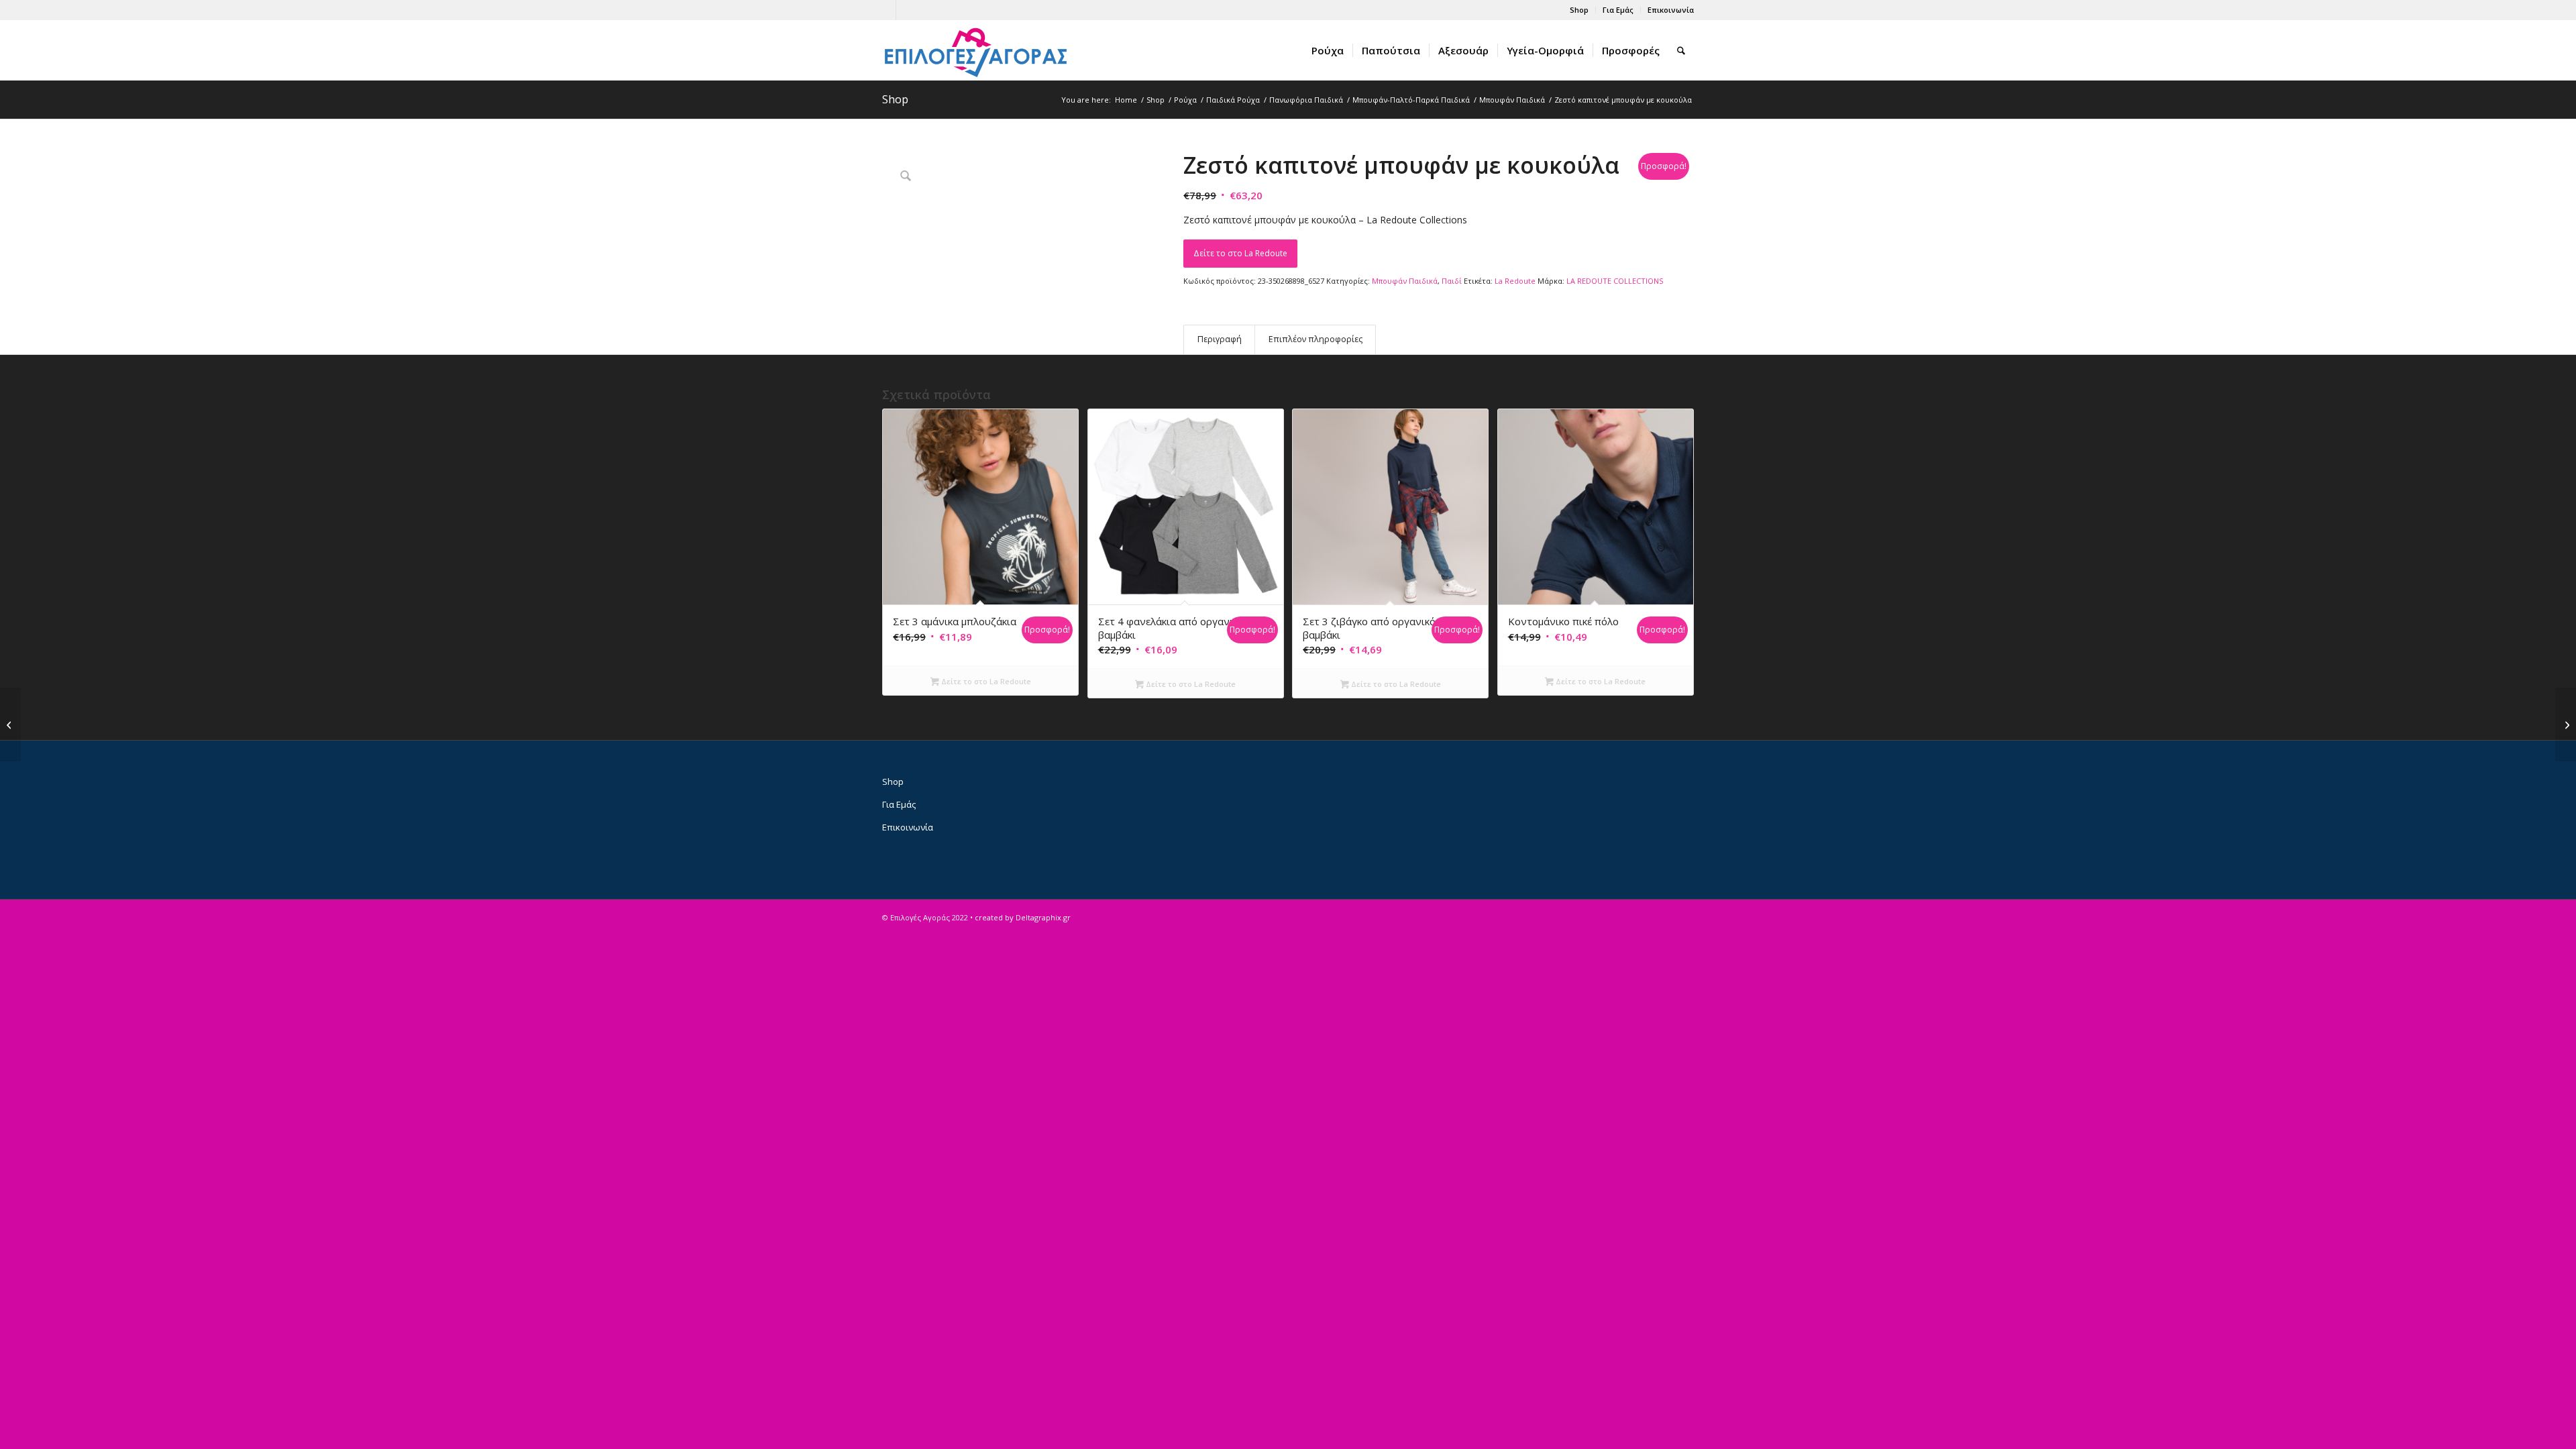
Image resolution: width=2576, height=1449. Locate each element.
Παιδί (1452, 281)
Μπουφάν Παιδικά (1405, 281)
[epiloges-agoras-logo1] (976, 50)
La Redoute (1515, 281)
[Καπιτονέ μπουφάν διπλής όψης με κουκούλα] (2566, 724)
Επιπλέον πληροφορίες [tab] (1316, 339)
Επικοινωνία (1671, 10)
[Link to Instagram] (906, 10)
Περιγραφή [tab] (1220, 339)
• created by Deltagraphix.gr (1020, 917)
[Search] (1681, 50)
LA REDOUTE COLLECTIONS (1615, 281)
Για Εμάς (1618, 10)
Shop (1579, 10)
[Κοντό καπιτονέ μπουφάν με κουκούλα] (10, 724)
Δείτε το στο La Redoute (1240, 253)
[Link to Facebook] (886, 10)
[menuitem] (1579, 10)
